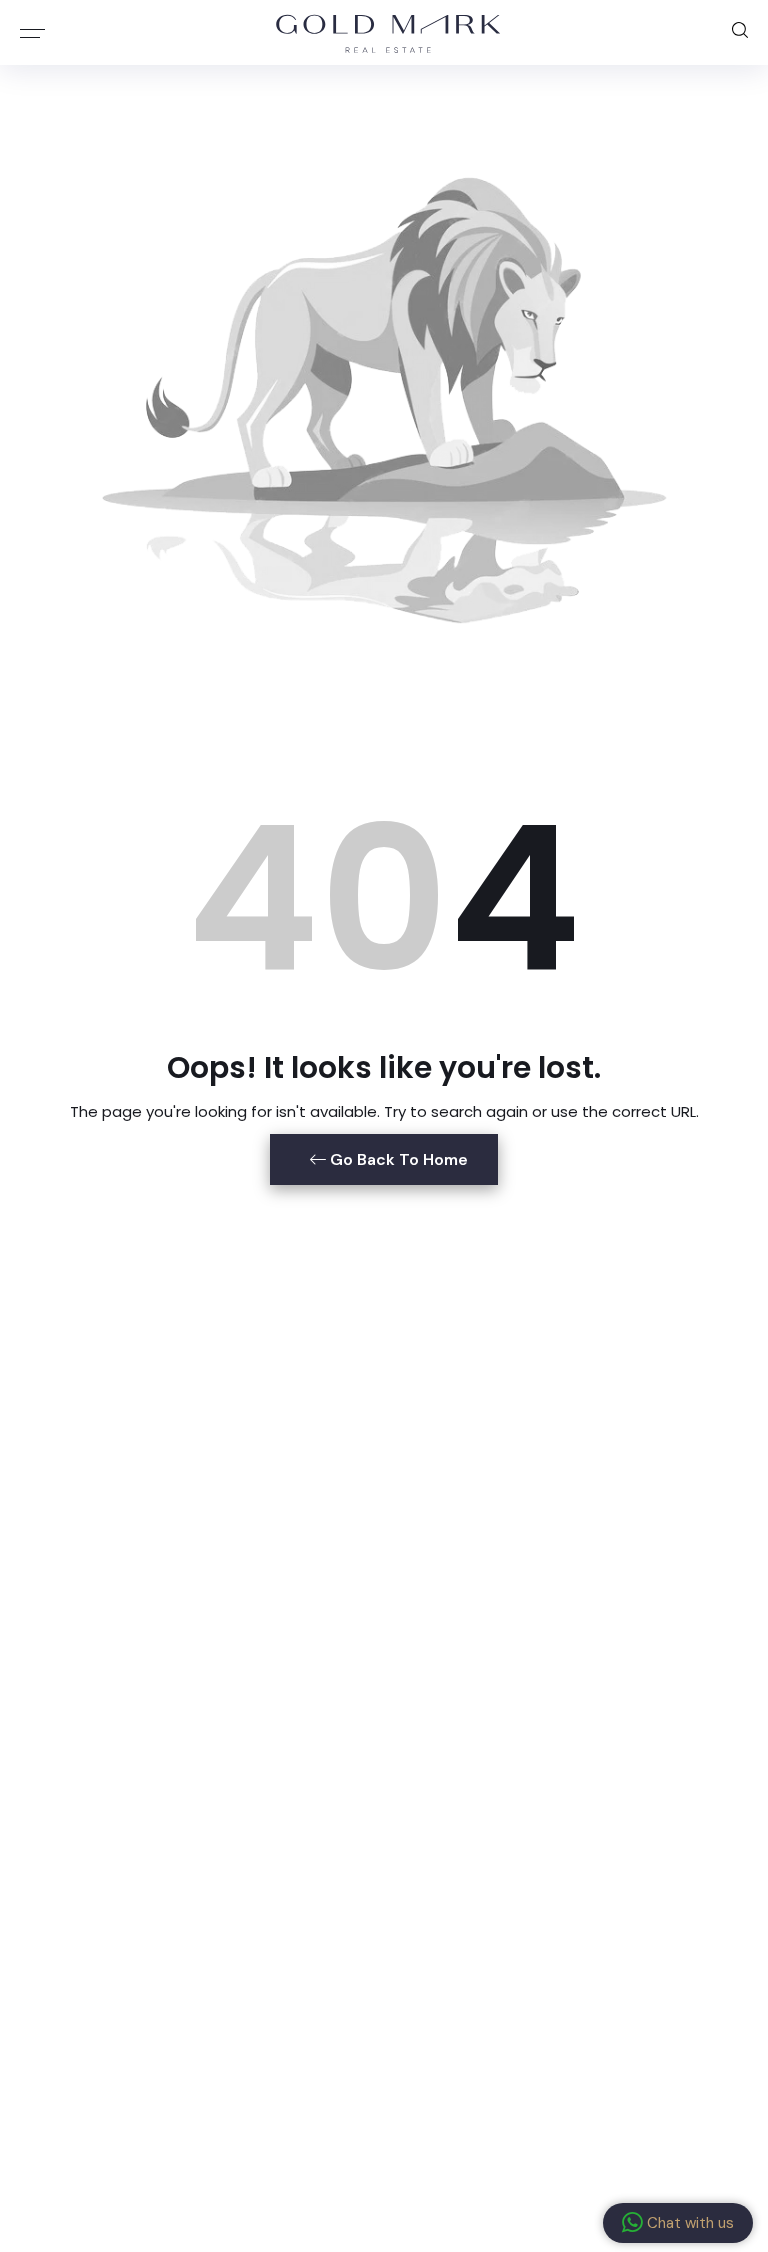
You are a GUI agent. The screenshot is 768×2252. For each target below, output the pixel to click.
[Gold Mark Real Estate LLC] (389, 32)
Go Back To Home (397, 1159)
